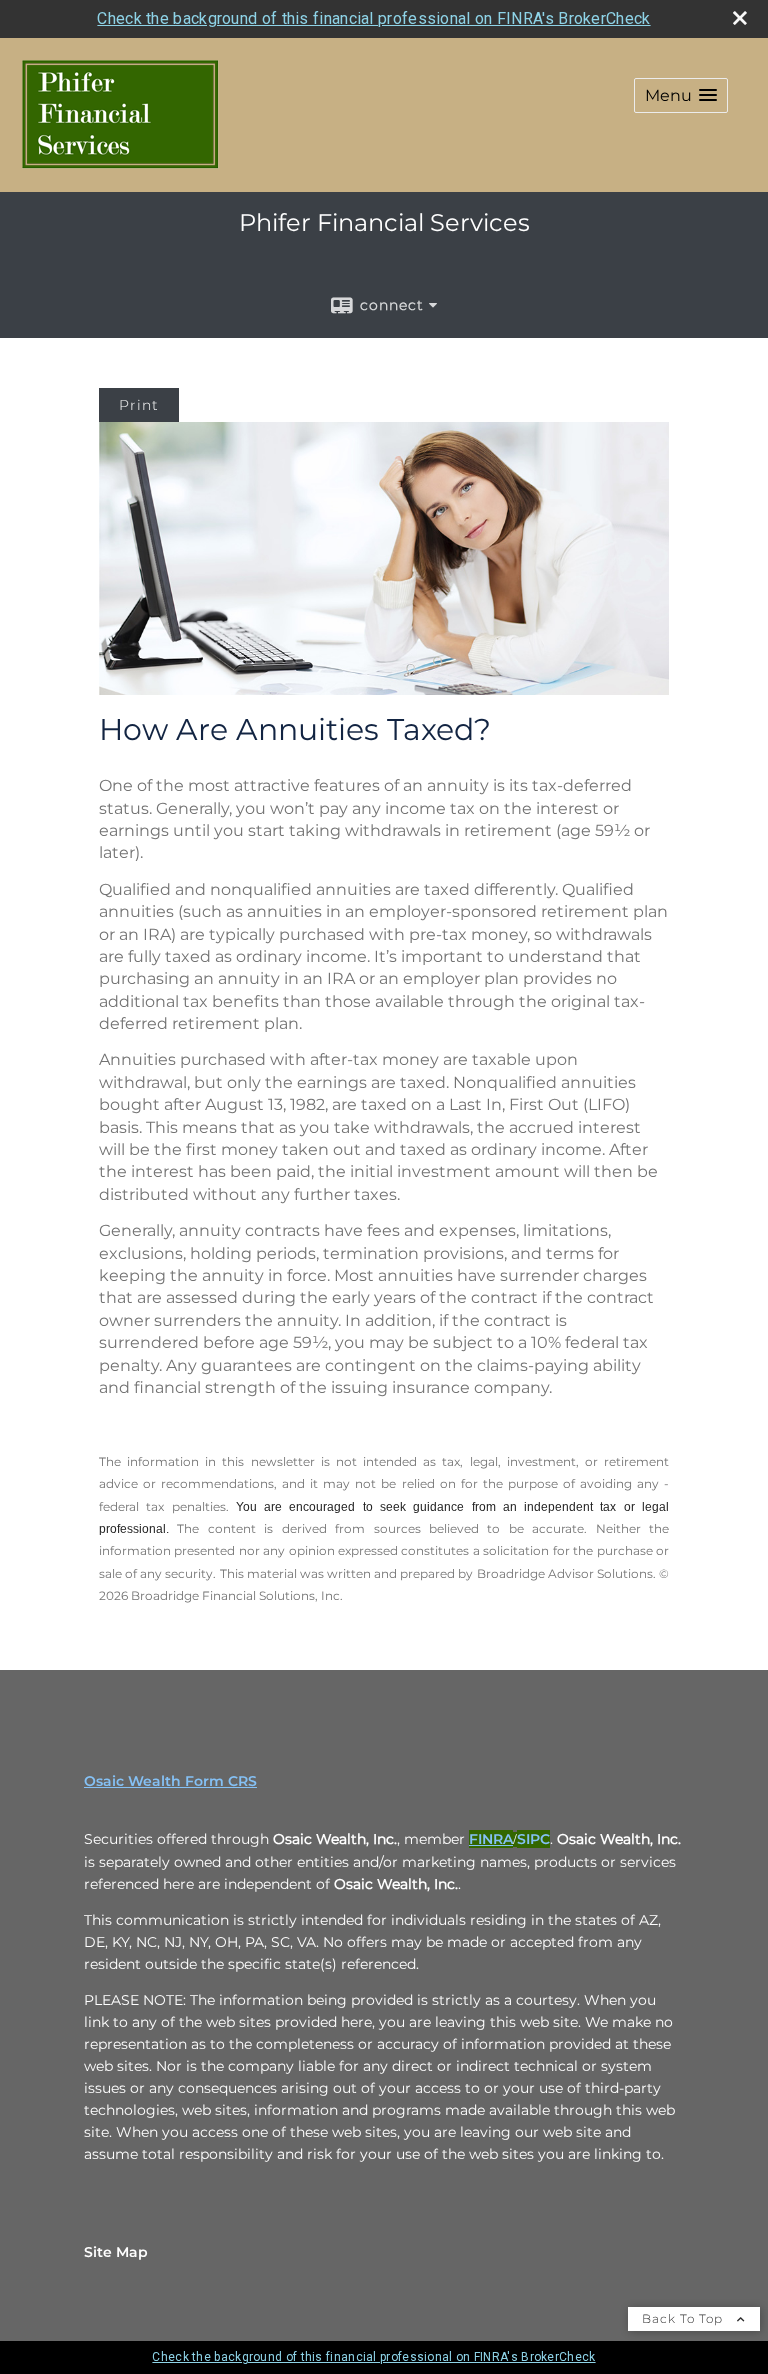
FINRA (491, 1839)
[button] (681, 95)
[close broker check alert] (740, 18)
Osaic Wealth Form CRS (170, 1781)
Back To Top (684, 2318)
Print (139, 405)
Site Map (116, 2252)
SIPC (533, 1839)
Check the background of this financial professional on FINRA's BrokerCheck (373, 18)
